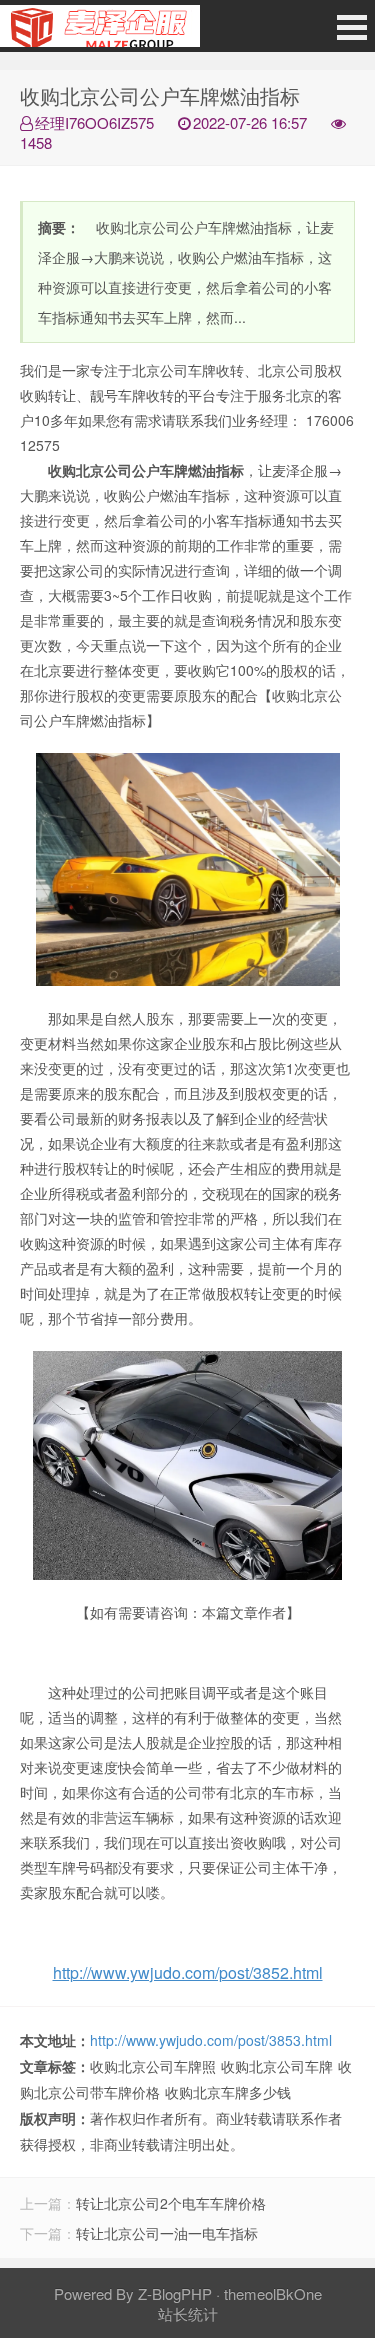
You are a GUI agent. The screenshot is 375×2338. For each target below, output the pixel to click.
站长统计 (188, 2313)
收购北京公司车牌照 (153, 2066)
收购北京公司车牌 (277, 2066)
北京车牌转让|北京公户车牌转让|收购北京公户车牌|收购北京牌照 (100, 31)
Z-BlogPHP (175, 2293)
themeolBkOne (273, 2293)
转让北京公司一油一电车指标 (167, 2233)
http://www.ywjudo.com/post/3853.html (211, 2040)
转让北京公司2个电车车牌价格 (171, 2203)
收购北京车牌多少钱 (228, 2092)
